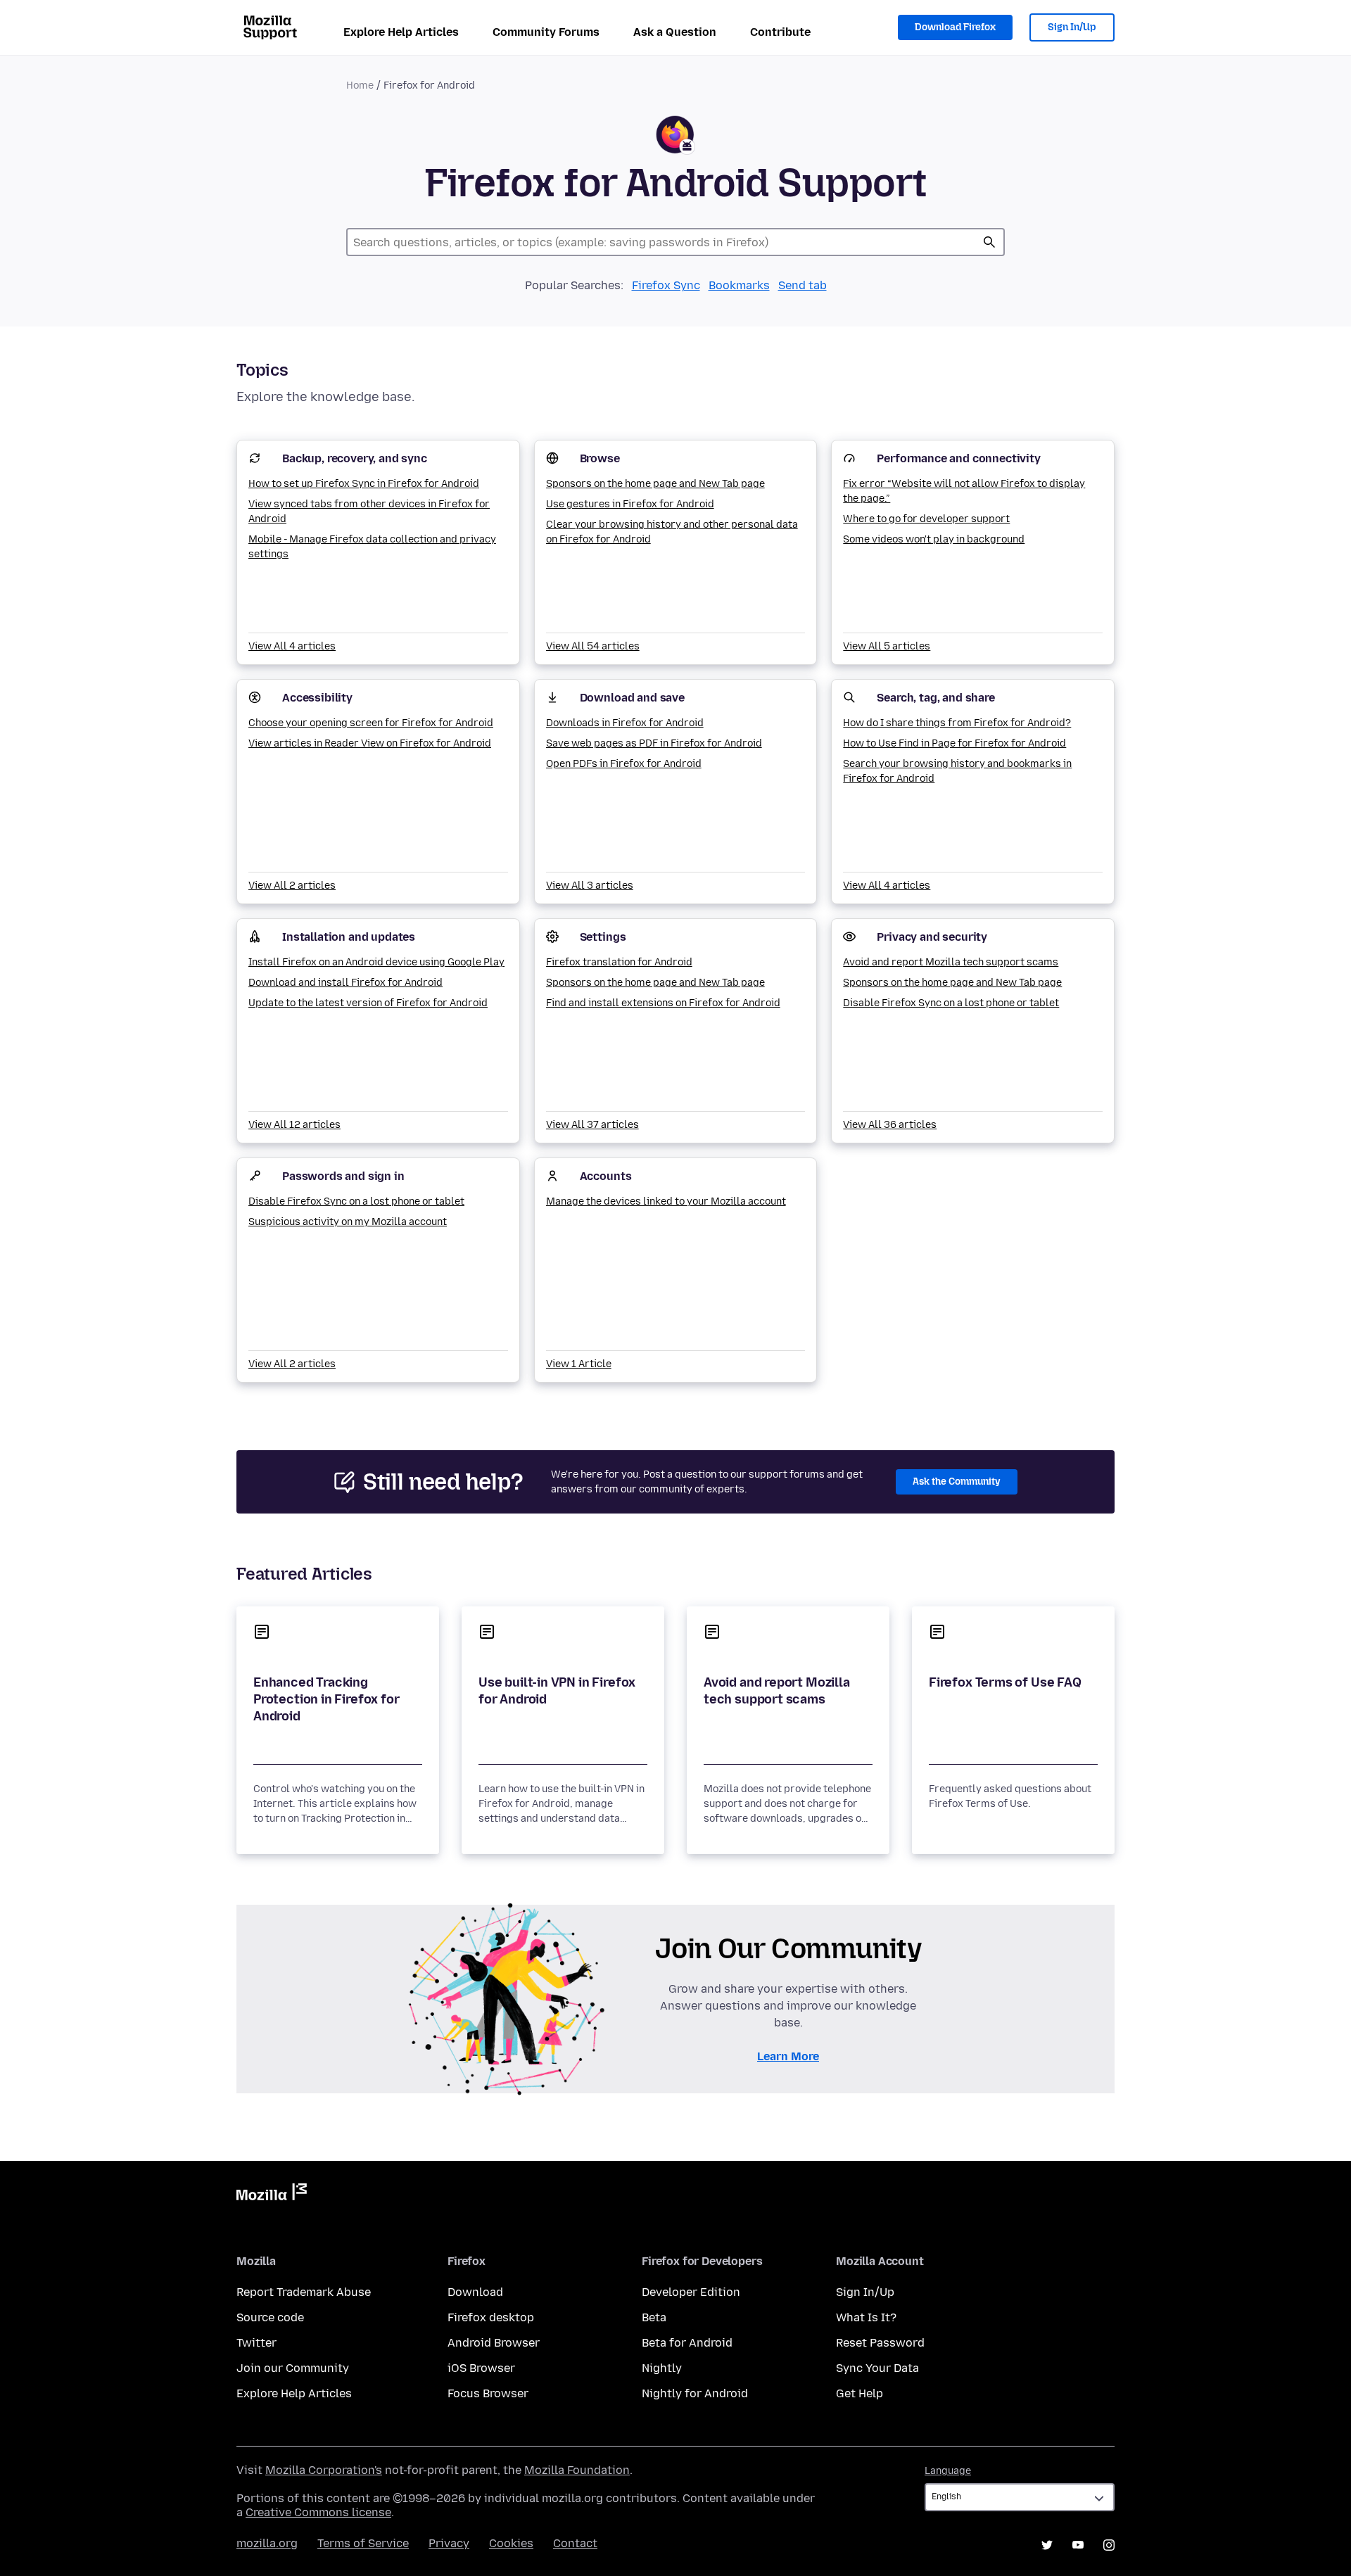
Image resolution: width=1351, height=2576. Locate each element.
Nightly (662, 2368)
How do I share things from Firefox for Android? (957, 723)
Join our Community (293, 2368)
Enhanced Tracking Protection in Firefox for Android (326, 1699)
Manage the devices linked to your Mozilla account (666, 1201)
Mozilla (272, 2195)
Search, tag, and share (935, 698)
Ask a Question (675, 32)
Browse (600, 458)
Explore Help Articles (401, 32)
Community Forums (546, 32)
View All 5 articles (887, 646)
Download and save (632, 698)
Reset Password (880, 2343)
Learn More (788, 2056)
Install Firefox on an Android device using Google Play (376, 962)
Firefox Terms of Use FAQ (1005, 1682)
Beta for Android (687, 2343)
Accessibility (317, 698)
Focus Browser (488, 2393)
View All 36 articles (890, 1125)
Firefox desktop (491, 2317)
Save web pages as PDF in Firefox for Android (654, 743)
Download (475, 2292)
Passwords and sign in (343, 1176)
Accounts (606, 1176)
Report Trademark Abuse (304, 2292)
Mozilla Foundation (577, 2470)
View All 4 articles (292, 646)
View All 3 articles (590, 886)
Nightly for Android (695, 2393)
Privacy (449, 2543)
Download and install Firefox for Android (345, 983)
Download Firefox (955, 27)
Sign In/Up (1072, 27)
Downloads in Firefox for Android (625, 723)
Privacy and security (932, 937)
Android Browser (494, 2343)
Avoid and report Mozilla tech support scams (951, 962)
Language (948, 2471)
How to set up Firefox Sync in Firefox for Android (364, 484)
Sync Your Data (877, 2368)
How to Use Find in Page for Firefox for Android (954, 743)
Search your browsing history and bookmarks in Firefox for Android (957, 771)
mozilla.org (267, 2543)
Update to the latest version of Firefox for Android (368, 1003)
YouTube (1078, 2545)
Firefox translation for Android (619, 962)
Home (360, 85)
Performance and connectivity (959, 458)
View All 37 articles (592, 1125)
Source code (270, 2317)
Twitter (256, 2343)
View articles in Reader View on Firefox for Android (370, 743)
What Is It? (866, 2317)
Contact (575, 2543)
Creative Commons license (318, 2512)
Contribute (780, 32)
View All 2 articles (292, 886)
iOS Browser (481, 2368)
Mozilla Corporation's (324, 2470)
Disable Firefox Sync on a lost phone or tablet (951, 1003)
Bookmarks (739, 285)
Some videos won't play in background (934, 539)
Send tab (803, 285)
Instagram (1109, 2545)
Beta (654, 2317)
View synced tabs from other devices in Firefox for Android (369, 512)
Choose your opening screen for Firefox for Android (371, 723)
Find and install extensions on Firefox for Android (663, 1003)
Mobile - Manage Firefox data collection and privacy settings (372, 547)
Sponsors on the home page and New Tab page (655, 484)
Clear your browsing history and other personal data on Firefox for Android (672, 532)
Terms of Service (363, 2543)
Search (989, 242)
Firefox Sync (666, 285)
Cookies (511, 2543)
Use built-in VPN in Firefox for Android (557, 1691)
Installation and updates (349, 937)
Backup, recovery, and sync (355, 458)
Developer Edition (691, 2292)
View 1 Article (579, 1364)
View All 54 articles (593, 646)
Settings (603, 937)
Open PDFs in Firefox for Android (624, 764)
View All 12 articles (294, 1125)
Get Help (860, 2393)
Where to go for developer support (926, 519)
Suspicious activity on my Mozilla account (348, 1222)
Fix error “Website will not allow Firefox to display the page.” (964, 491)
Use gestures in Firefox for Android (630, 504)
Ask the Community (957, 1481)
